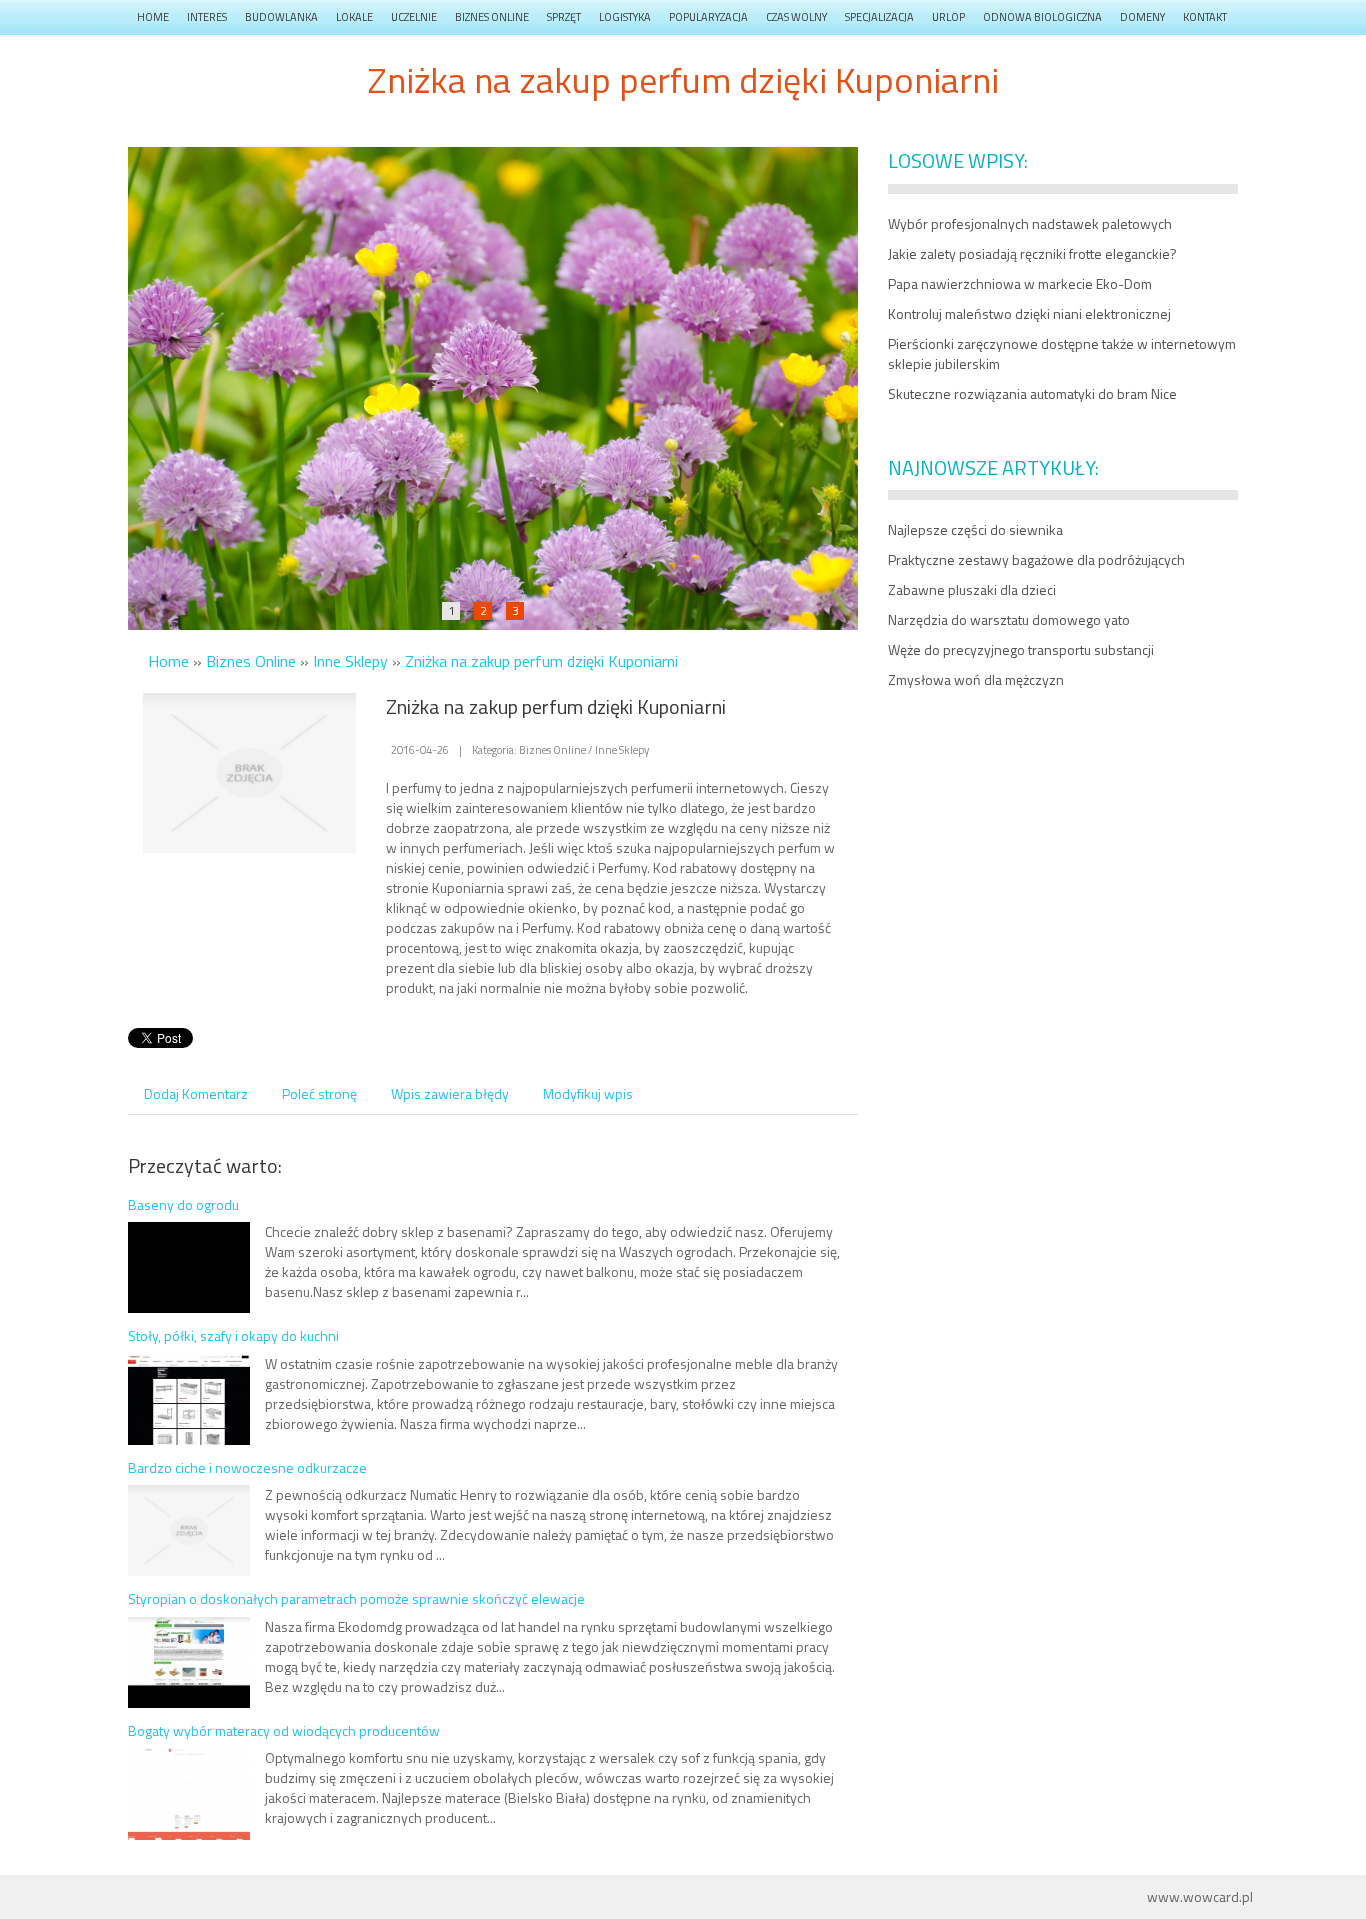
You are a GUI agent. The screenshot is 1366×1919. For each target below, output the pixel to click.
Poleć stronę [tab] (319, 1093)
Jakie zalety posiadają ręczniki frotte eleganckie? (1032, 253)
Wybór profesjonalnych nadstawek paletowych (1030, 223)
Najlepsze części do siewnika (975, 529)
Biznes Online (251, 661)
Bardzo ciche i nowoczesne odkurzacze (247, 1467)
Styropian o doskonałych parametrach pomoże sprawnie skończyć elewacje (356, 1598)
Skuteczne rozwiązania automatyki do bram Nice (1032, 393)
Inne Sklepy (350, 661)
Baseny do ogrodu (183, 1204)
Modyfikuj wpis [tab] (588, 1093)
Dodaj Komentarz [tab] (196, 1093)
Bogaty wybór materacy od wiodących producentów (284, 1730)
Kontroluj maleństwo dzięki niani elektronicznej (1029, 313)
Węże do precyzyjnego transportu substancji (1021, 649)
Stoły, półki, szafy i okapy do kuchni (233, 1335)
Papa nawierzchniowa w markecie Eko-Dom (1020, 283)
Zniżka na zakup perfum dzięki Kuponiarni (541, 661)
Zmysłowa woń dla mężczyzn (976, 679)
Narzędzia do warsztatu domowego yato (1009, 619)
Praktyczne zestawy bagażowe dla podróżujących (1036, 559)
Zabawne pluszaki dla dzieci (972, 589)
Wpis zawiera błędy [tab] (450, 1093)
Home (168, 661)
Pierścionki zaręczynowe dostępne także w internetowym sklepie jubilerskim (1062, 353)
